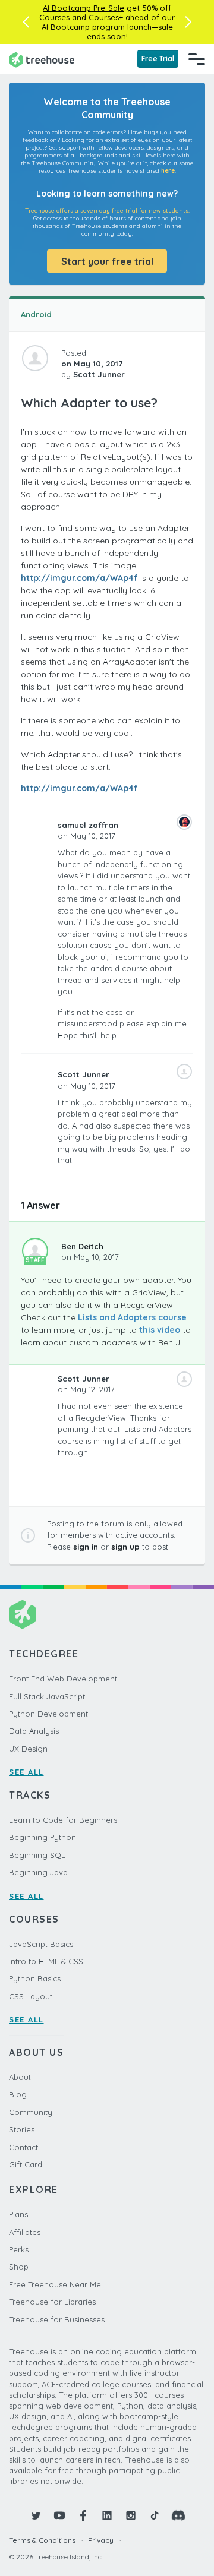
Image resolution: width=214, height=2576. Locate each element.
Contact (23, 2147)
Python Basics (35, 1978)
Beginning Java (38, 1872)
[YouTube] (59, 2515)
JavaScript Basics (41, 1944)
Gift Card (26, 2164)
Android (36, 314)
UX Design (28, 1749)
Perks (19, 2249)
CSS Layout (31, 1996)
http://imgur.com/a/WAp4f (79, 578)
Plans (18, 2214)
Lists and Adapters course (132, 1317)
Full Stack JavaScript (47, 1696)
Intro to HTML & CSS (46, 1961)
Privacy (101, 2540)
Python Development (48, 1714)
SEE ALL (26, 1772)
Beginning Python (43, 1837)
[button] (26, 22)
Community (31, 2112)
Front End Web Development (63, 1679)
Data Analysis (34, 1731)
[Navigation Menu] (197, 59)
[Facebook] (83, 2515)
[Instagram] (131, 2515)
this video (160, 1330)
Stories (22, 2129)
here (168, 171)
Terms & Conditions (42, 2540)
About (20, 2077)
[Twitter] (36, 2515)
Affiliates (25, 2232)
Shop (19, 2267)
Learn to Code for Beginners (63, 1820)
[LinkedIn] (107, 2515)
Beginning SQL (37, 1855)
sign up (125, 1547)
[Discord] (178, 2515)
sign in (86, 1547)
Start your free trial (107, 261)
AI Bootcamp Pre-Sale (84, 8)
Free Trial (158, 59)
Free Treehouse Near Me (55, 2284)
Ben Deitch (82, 1246)
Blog (18, 2094)
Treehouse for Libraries (52, 2302)
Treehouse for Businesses (57, 2319)
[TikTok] (155, 2515)
